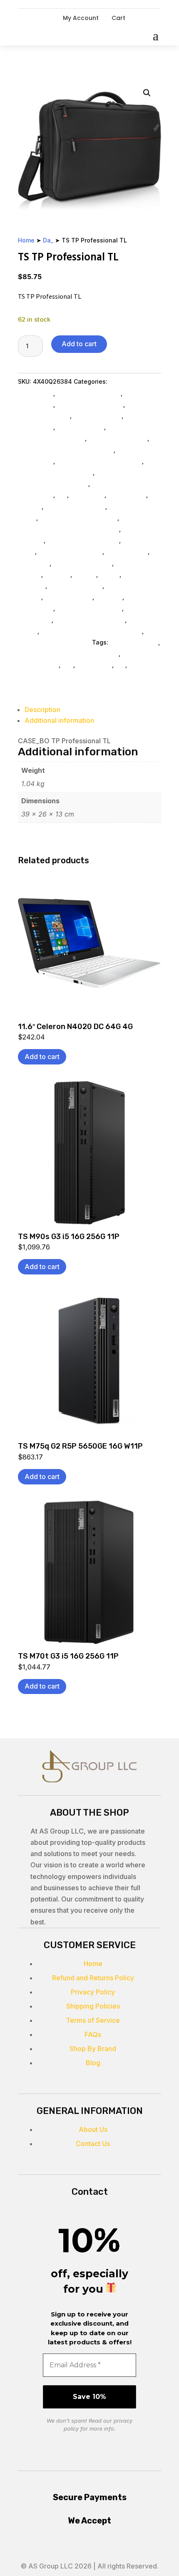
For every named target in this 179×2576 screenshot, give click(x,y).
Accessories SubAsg (82, 563)
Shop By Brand (93, 2049)
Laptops (30, 506)
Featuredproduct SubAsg (83, 540)
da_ (120, 665)
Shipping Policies (93, 2006)
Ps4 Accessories (97, 416)
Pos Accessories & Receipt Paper (66, 450)
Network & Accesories (89, 393)
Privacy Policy (93, 1992)
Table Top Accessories (90, 404)
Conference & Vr (68, 597)
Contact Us (93, 2144)
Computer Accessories (89, 608)
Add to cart (79, 344)
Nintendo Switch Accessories (99, 461)
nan (68, 665)
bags (136, 665)
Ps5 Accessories (80, 427)
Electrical (109, 597)
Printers (85, 574)
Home (26, 240)
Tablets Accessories (118, 438)
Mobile (109, 574)
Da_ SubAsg (87, 495)
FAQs (93, 2034)
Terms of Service (93, 2020)
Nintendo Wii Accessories (55, 472)
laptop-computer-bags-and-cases (68, 653)
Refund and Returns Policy (93, 1978)
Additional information (59, 720)
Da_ (48, 240)
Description (42, 710)
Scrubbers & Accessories (54, 642)
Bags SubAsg (127, 495)
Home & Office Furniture (90, 620)
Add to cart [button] (42, 1057)
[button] (147, 93)
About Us (93, 2129)
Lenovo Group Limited (70, 551)
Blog (93, 2063)
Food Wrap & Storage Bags (78, 518)
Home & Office (127, 551)
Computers (34, 563)
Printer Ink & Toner (76, 586)
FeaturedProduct (134, 642)
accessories (94, 665)
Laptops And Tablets (75, 506)
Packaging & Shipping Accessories (91, 631)
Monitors (57, 574)
